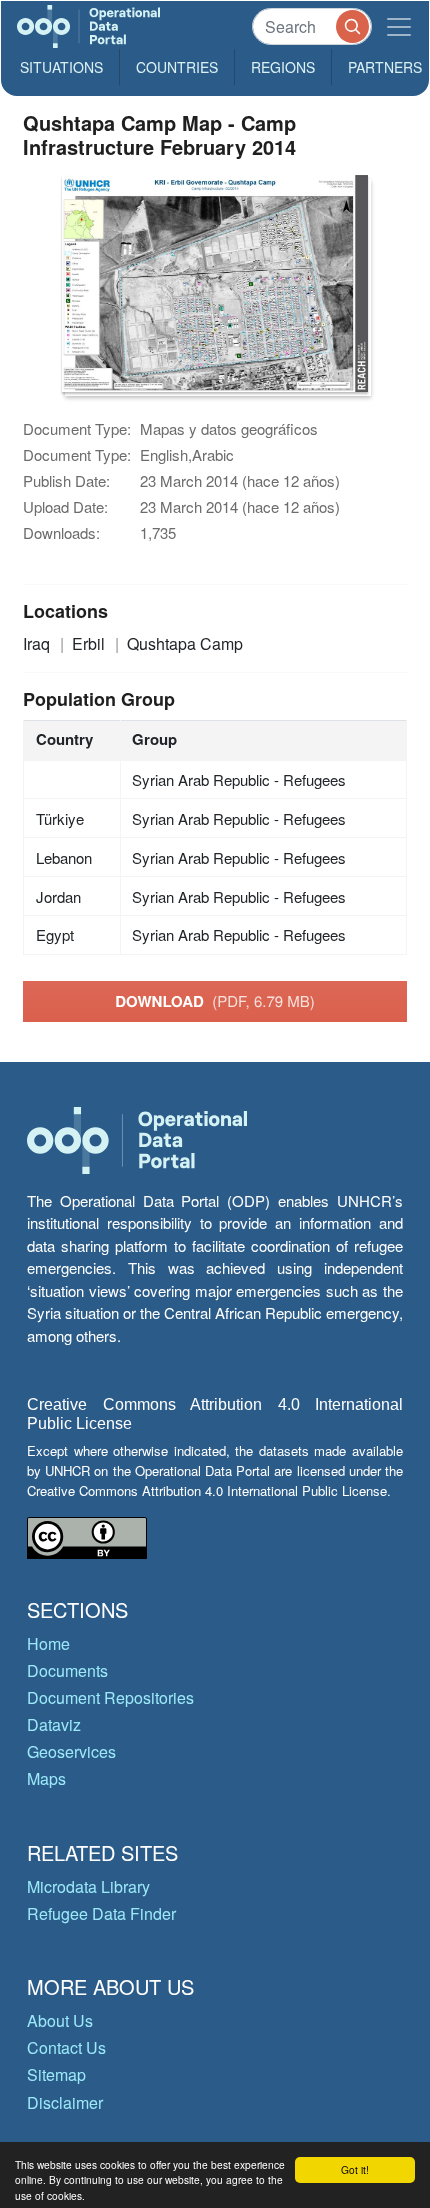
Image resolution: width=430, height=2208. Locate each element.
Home (48, 1643)
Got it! (355, 2169)
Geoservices (71, 1751)
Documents (67, 1670)
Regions (283, 67)
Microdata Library (88, 1886)
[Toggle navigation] (399, 26)
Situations (61, 67)
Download (215, 1001)
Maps (46, 1778)
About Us (60, 2020)
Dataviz (54, 1724)
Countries (177, 67)
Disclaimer (65, 2102)
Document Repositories (110, 1697)
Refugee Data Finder (101, 1913)
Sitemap (56, 2074)
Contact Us (66, 2047)
